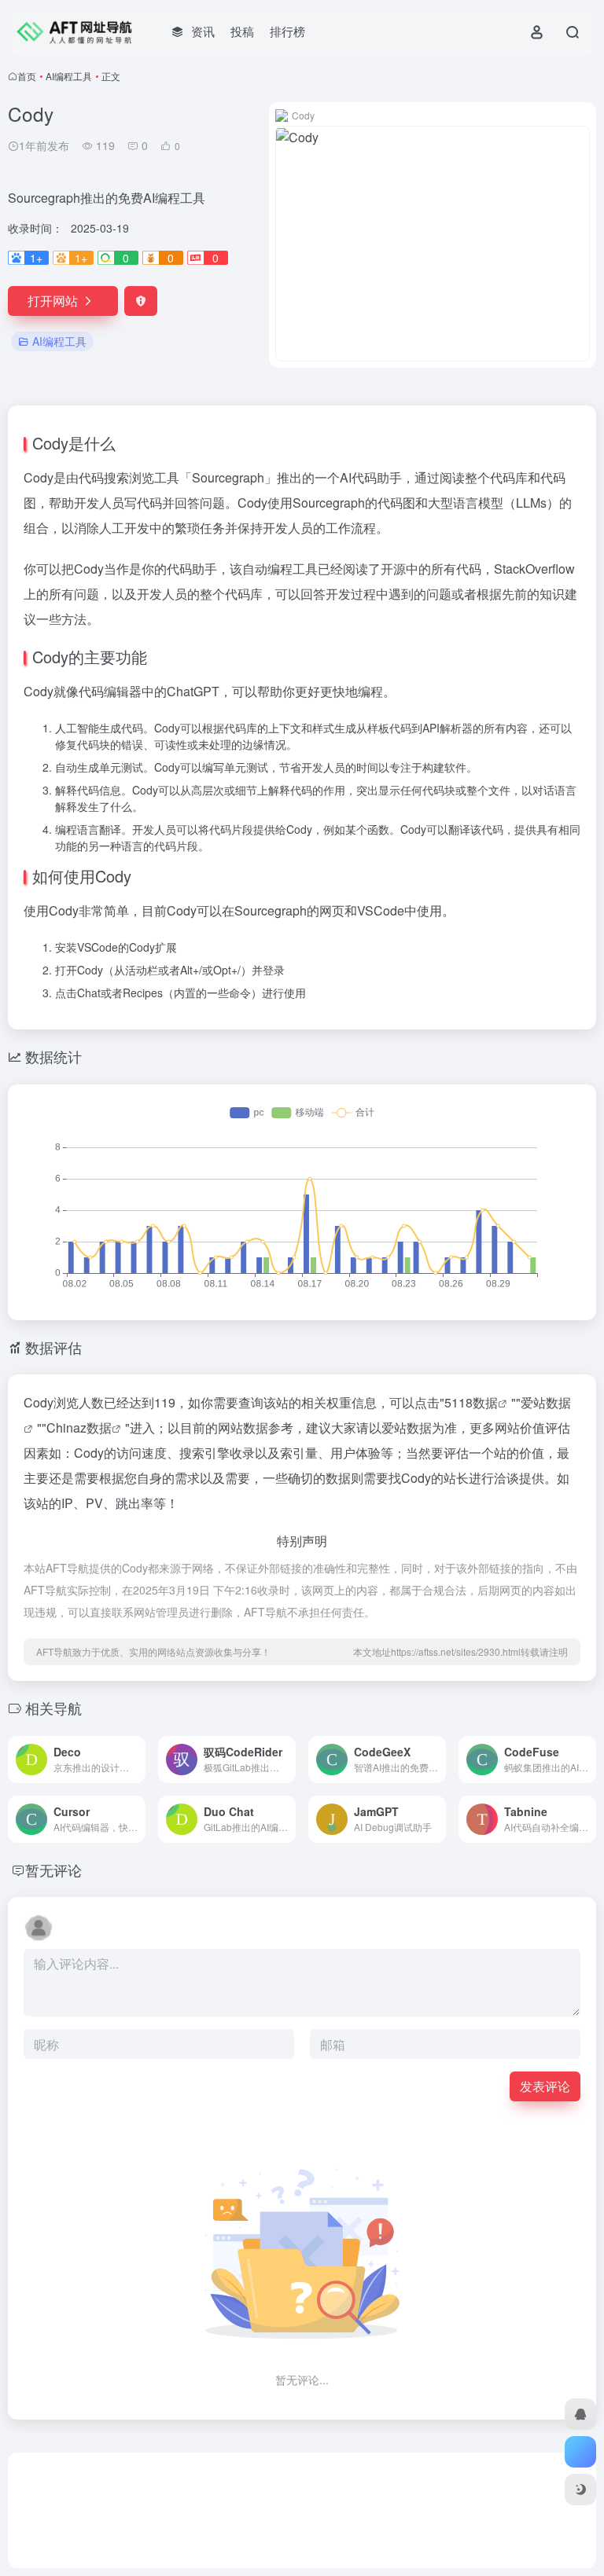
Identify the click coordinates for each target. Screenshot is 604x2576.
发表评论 (545, 2086)
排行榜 (287, 31)
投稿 (242, 31)
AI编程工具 (69, 76)
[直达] (137, 1760)
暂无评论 (53, 1870)
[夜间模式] (580, 2490)
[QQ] (580, 2414)
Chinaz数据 (79, 1427)
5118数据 (471, 1402)
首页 (27, 76)
